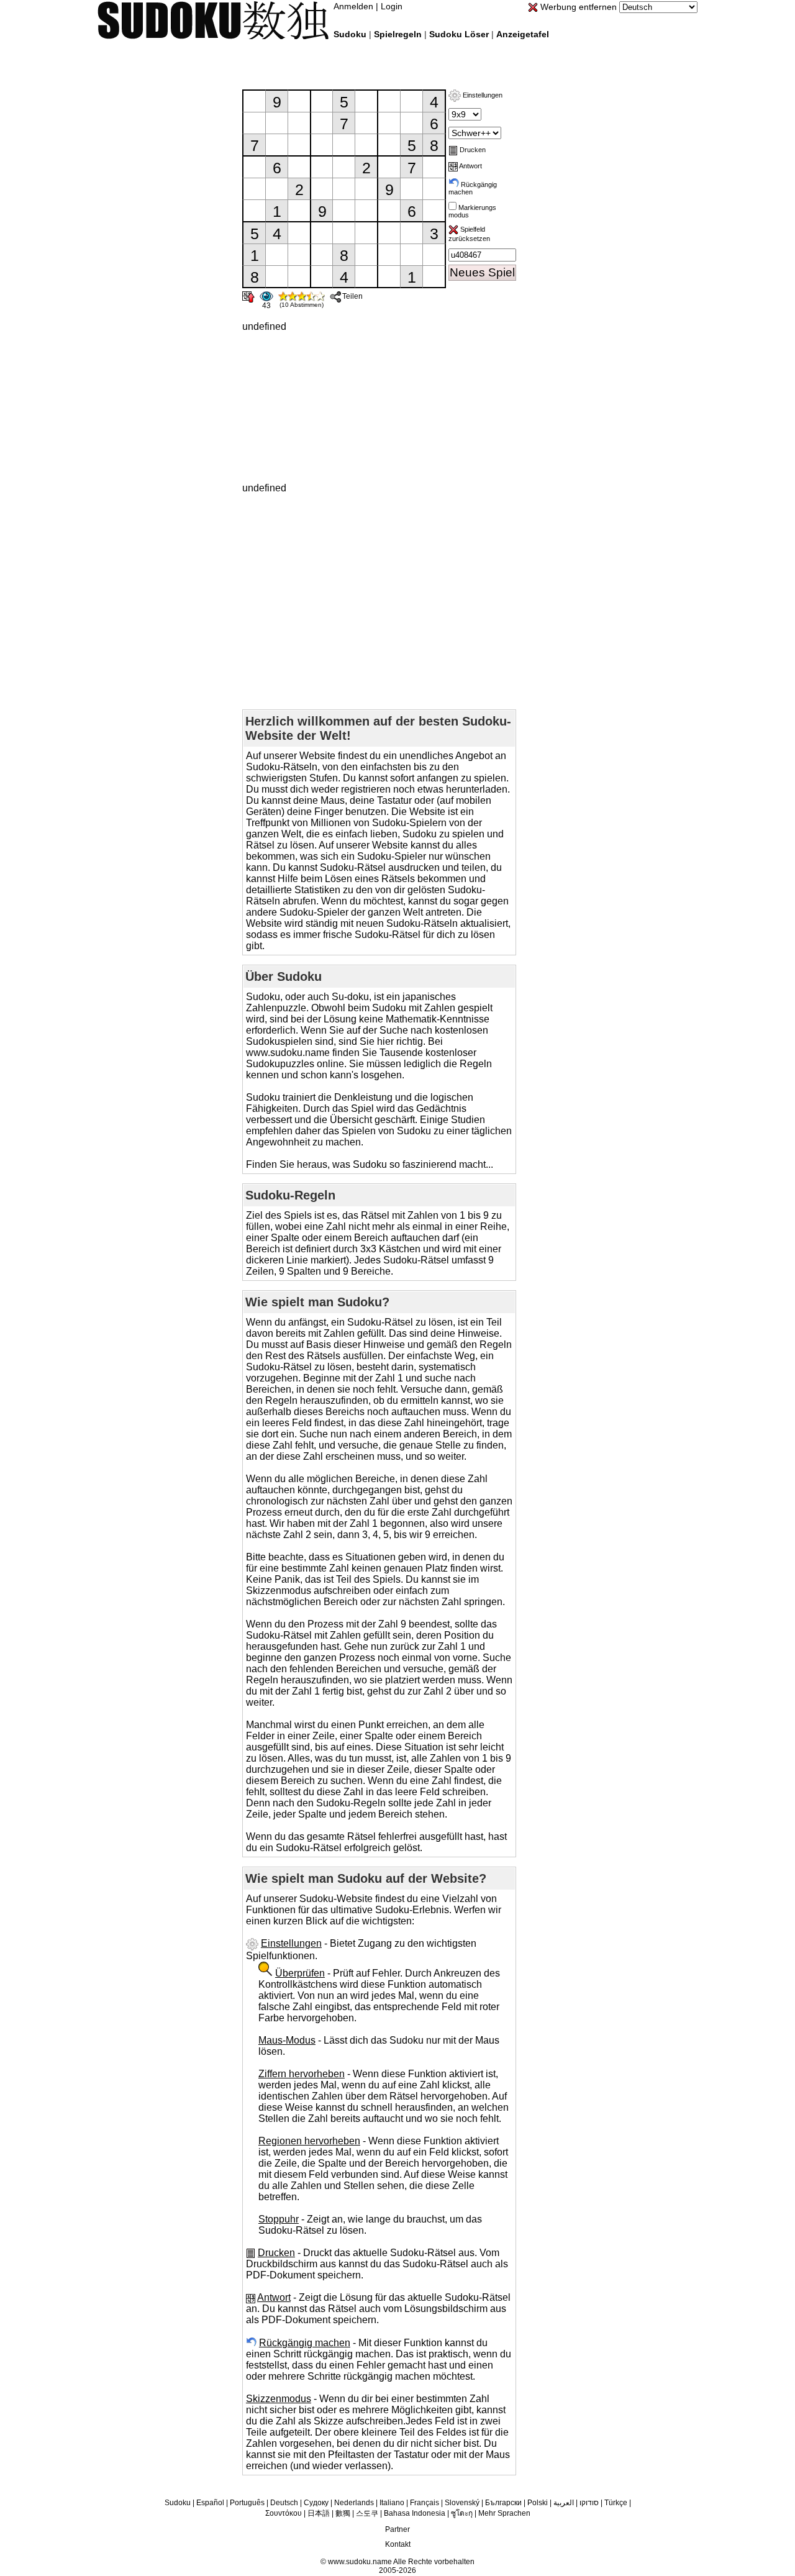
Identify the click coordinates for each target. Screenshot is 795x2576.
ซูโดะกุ (462, 2513)
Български (503, 2503)
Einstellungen (482, 95)
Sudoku (350, 34)
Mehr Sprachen (504, 2513)
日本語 (319, 2513)
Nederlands (354, 2503)
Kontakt (398, 2544)
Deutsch (284, 2503)
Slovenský (462, 2503)
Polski (538, 2503)
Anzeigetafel (523, 34)
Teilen (352, 296)
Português (247, 2503)
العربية (564, 2503)
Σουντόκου (284, 2513)
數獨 (343, 2513)
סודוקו (589, 2503)
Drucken (472, 150)
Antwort (470, 166)
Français (425, 2503)
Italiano (392, 2503)
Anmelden (353, 6)
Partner (397, 2529)
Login (392, 6)
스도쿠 (367, 2513)
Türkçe (616, 2503)
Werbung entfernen (577, 7)
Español (210, 2503)
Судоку (316, 2503)
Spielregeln (398, 34)
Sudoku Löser (459, 34)
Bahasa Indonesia (415, 2513)
